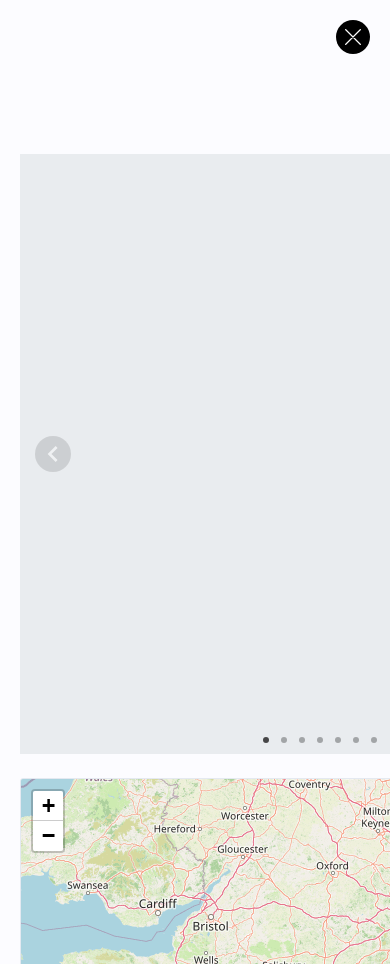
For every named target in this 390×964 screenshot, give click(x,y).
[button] (48, 806)
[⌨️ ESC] (353, 37)
